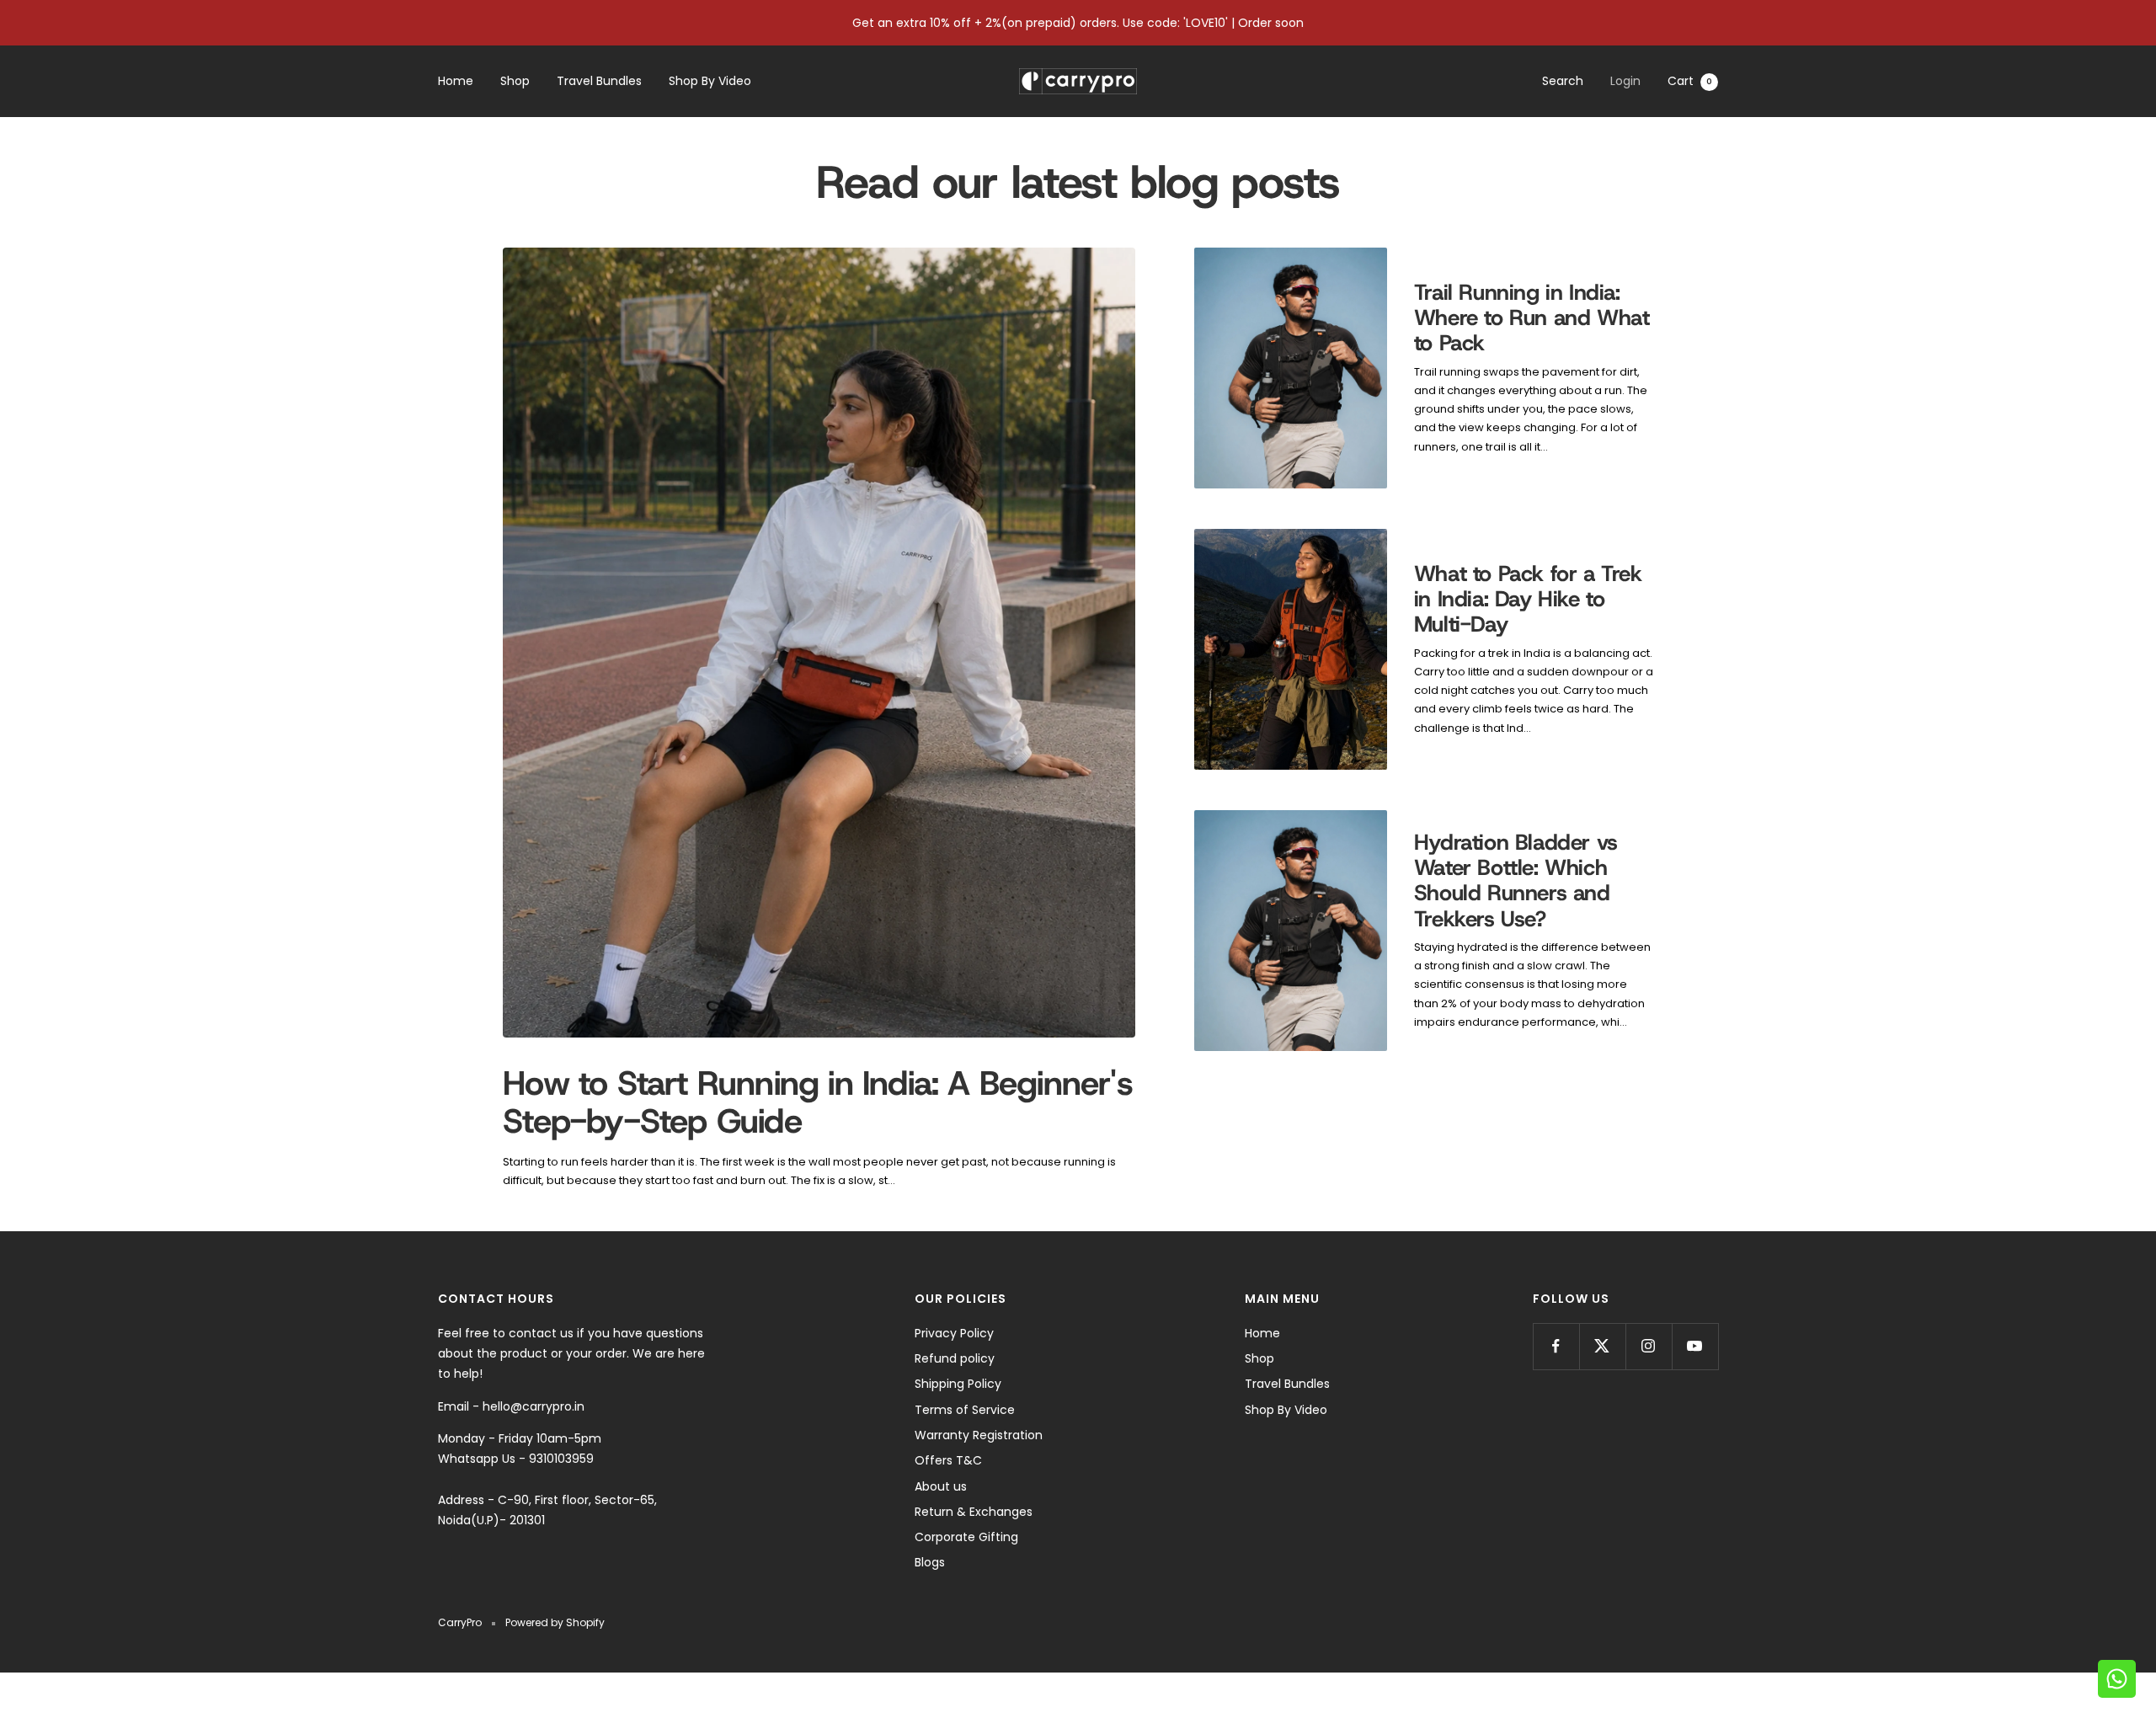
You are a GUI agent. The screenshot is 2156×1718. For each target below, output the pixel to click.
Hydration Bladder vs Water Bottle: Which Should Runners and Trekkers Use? (1516, 880)
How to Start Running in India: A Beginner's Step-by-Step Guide (818, 1102)
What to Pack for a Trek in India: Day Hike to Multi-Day (1528, 599)
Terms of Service (965, 1410)
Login (1625, 81)
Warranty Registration (979, 1435)
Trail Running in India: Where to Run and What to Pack (1532, 318)
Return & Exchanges (974, 1512)
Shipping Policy (958, 1384)
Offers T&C (948, 1460)
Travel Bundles (599, 82)
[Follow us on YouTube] (1695, 1346)
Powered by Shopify (555, 1622)
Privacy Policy (954, 1333)
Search (1563, 81)
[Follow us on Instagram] (1649, 1346)
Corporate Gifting (966, 1537)
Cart (1690, 81)
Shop (515, 82)
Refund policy (955, 1358)
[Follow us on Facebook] (1556, 1346)
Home (456, 82)
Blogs (930, 1562)
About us (941, 1486)
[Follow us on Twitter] (1602, 1346)
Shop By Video (710, 82)
